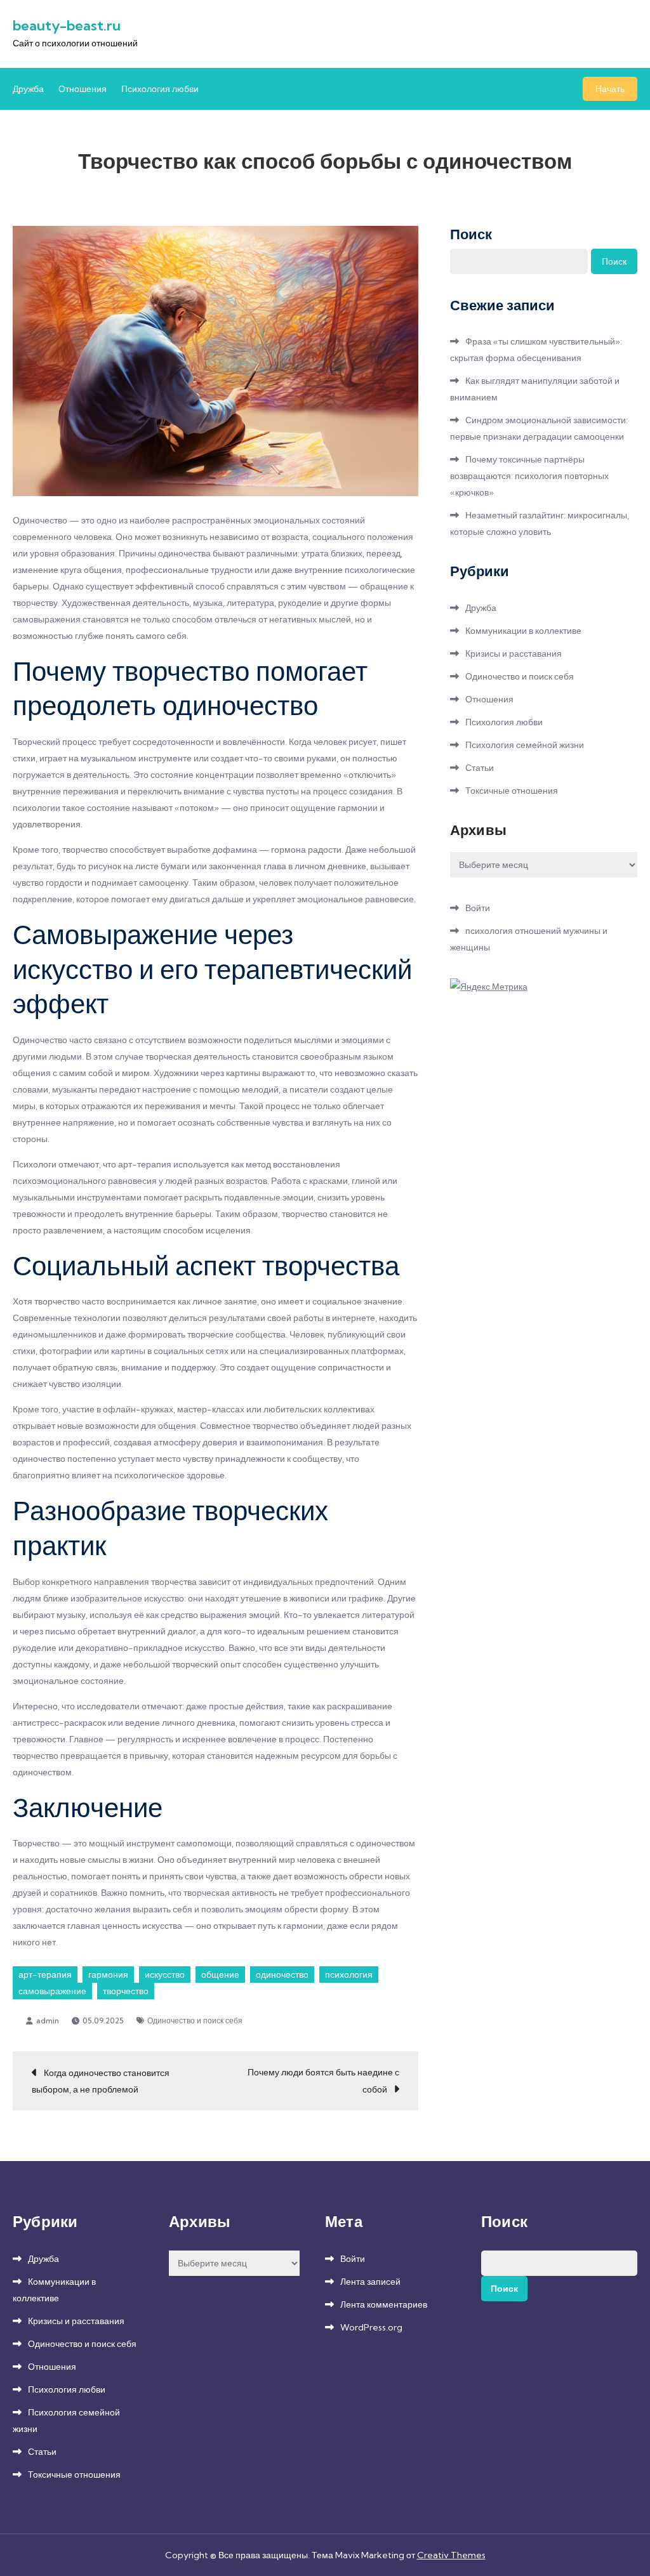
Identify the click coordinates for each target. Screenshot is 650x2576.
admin (48, 2021)
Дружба (28, 89)
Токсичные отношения (512, 791)
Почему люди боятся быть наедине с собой (323, 2081)
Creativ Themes (451, 2555)
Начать (610, 89)
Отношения (83, 89)
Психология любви (160, 89)
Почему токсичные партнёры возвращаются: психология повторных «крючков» (529, 476)
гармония (108, 1975)
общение (220, 1975)
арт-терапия (45, 1975)
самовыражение (52, 1991)
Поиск (471, 234)
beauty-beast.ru (67, 25)
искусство (165, 1975)
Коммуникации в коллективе (523, 631)
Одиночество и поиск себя (195, 2021)
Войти (478, 908)
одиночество (282, 1975)
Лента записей (370, 2282)
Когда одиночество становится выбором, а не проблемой (101, 2081)
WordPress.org (371, 2327)
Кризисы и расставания (514, 654)
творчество (126, 1991)
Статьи (480, 768)
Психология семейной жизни (525, 745)
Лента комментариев (384, 2304)
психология (349, 1975)
